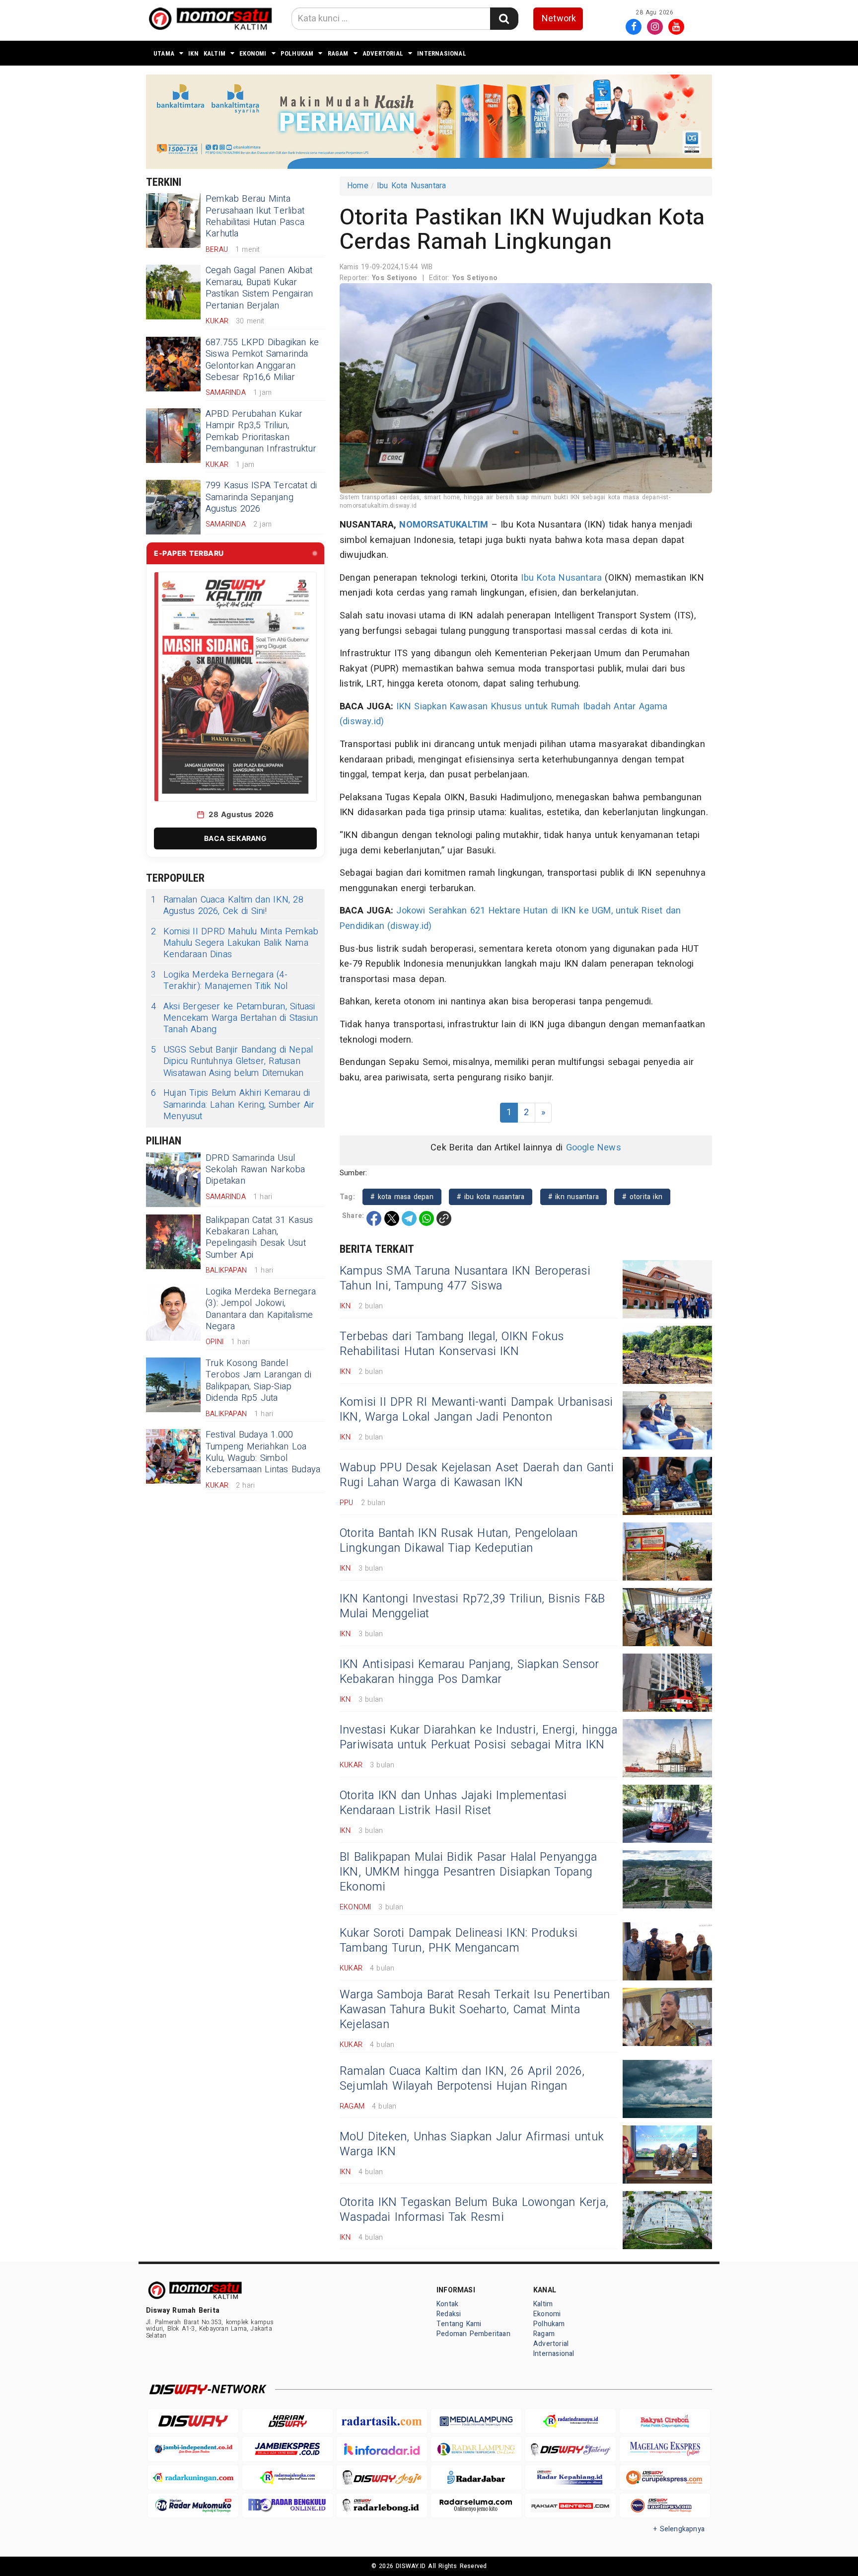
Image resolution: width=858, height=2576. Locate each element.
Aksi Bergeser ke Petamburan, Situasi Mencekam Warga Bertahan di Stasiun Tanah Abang (234, 1018)
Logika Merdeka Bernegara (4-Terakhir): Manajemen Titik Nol (219, 981)
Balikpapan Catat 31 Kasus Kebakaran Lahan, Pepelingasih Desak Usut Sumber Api (259, 1238)
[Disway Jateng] (571, 2449)
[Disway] (193, 2421)
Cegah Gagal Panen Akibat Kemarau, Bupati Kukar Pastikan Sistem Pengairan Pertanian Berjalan (259, 288)
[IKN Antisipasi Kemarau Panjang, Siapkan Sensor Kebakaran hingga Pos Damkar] (667, 1683)
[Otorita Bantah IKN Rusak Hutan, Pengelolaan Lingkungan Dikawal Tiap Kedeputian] (667, 1552)
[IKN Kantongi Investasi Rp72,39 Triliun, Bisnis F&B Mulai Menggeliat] (667, 1617)
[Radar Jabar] (476, 2477)
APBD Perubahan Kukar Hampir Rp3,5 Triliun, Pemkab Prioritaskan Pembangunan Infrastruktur (261, 431)
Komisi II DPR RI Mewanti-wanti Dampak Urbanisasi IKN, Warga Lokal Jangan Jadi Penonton (476, 1410)
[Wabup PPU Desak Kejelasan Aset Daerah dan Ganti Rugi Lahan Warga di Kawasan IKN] (667, 1486)
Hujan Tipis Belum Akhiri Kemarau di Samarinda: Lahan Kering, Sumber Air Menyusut (233, 1105)
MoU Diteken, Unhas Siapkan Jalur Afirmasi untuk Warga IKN (472, 2144)
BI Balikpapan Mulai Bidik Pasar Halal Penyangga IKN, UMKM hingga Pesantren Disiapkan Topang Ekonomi (468, 1872)
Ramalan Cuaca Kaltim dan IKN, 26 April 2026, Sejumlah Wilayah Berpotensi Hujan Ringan (462, 2079)
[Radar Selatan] (665, 2506)
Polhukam (297, 53)
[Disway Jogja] (382, 2477)
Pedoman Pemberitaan (473, 2334)
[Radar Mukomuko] (193, 2506)
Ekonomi (253, 53)
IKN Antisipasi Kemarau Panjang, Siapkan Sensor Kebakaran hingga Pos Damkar (469, 1672)
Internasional (442, 53)
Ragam (338, 53)
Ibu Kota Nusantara (412, 186)
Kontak (447, 2304)
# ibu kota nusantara (491, 1197)
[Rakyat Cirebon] (665, 2421)
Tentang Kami (459, 2324)
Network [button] (559, 19)
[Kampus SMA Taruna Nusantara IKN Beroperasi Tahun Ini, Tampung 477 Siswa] (667, 1289)
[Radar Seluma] (476, 2506)
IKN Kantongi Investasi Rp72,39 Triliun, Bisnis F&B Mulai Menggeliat (472, 1606)
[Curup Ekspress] (665, 2477)
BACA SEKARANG (235, 838)
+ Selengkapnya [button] (679, 2529)
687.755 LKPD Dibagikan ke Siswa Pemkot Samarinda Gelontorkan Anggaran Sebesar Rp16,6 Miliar (262, 360)
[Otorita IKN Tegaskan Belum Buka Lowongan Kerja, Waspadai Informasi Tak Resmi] (667, 2220)
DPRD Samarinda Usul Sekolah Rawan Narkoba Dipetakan (255, 1170)
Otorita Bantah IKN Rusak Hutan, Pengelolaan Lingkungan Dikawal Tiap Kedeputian (459, 1541)
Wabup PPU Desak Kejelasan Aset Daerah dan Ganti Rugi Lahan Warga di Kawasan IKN (477, 1475)
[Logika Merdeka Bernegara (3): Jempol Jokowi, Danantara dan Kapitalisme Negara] (173, 1313)
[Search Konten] (504, 19)
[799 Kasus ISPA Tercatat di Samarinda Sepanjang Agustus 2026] (173, 507)
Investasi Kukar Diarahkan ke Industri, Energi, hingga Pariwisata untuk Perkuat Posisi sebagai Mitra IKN (478, 1738)
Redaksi (449, 2314)
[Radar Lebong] (382, 2506)
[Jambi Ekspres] (287, 2449)
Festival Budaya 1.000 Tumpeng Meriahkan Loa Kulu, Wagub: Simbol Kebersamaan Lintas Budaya (263, 1452)
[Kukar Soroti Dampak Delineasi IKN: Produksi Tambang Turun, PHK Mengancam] (667, 1951)
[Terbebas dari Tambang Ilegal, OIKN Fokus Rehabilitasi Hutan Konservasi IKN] (667, 1355)
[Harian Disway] (287, 2421)
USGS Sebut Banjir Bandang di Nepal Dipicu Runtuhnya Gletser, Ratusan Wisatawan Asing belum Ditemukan (232, 1061)
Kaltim (214, 53)
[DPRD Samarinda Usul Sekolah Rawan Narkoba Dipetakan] (173, 1180)
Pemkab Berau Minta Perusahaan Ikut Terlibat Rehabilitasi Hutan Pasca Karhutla (255, 216)
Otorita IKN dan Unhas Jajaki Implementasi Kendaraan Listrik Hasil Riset (453, 1803)
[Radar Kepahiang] (571, 2477)
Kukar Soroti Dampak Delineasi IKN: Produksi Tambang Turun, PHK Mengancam (459, 1941)
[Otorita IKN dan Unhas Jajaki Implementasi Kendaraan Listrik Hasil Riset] (667, 1814)
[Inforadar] (382, 2449)
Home (358, 186)
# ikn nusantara (573, 1197)
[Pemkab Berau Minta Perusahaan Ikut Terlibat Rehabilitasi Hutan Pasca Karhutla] (173, 221)
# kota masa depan (402, 1197)
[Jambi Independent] (193, 2449)
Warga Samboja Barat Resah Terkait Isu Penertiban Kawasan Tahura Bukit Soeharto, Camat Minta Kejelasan (475, 2010)
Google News (594, 1148)
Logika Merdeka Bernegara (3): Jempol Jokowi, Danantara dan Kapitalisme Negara (261, 1309)
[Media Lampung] (476, 2421)
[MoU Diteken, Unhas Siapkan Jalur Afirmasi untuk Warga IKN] (667, 2155)
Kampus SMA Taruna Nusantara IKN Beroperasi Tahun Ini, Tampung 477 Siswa (465, 1279)
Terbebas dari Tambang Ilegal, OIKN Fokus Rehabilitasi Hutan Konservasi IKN (452, 1344)
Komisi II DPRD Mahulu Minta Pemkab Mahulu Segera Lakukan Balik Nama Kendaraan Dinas (235, 943)
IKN (193, 53)
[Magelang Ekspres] (665, 2449)
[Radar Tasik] (382, 2421)
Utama (164, 53)
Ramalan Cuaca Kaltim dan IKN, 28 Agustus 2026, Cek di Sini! (227, 906)
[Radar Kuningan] (193, 2477)
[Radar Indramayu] (571, 2421)
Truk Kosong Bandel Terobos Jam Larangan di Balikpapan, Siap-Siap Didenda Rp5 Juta (258, 1381)
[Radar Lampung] (476, 2449)
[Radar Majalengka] (287, 2477)
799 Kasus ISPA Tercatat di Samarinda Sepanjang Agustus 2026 (261, 497)
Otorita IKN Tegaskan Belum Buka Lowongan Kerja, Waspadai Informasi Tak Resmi (474, 2210)
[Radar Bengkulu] (287, 2506)
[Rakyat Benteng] (571, 2506)
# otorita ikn (642, 1197)
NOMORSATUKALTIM (444, 525)
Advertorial (383, 53)
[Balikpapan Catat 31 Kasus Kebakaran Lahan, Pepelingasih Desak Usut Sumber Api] (173, 1242)
